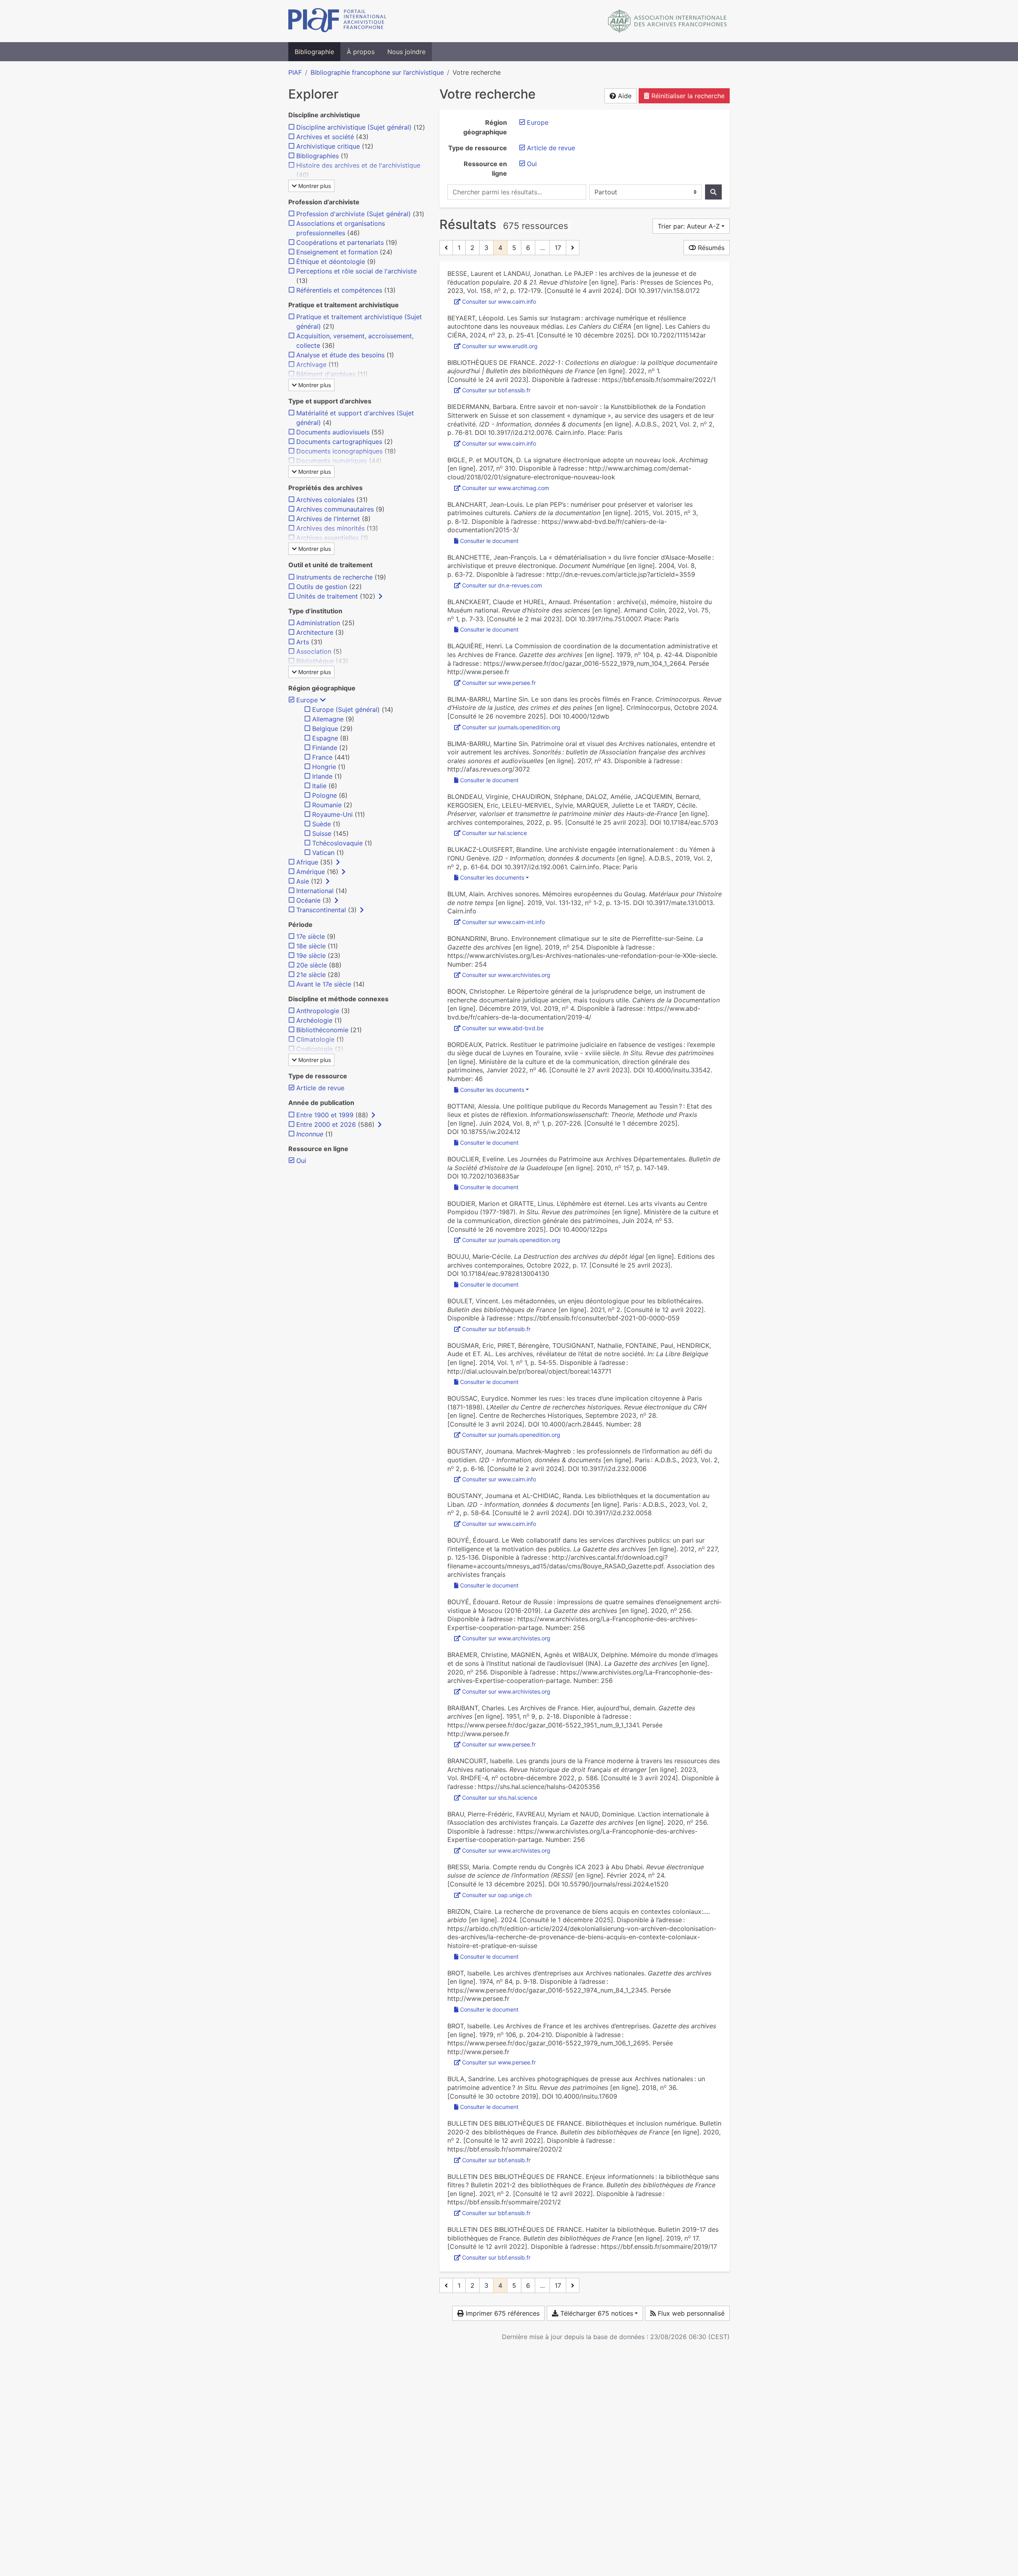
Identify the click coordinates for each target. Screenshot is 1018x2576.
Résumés (710, 248)
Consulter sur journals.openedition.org (511, 727)
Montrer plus (314, 186)
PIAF (295, 72)
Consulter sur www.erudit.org (500, 346)
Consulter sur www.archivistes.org (506, 975)
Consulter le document (489, 541)
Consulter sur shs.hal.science (500, 1798)
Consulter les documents (492, 877)
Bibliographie (314, 52)
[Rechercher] (713, 192)
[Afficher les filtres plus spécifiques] (381, 596)
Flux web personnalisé (690, 2313)
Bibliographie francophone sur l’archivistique (377, 72)
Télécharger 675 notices (596, 2313)
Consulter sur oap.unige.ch (497, 1895)
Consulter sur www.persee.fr (499, 683)
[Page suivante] (573, 248)
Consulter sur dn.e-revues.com (502, 585)
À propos (361, 52)
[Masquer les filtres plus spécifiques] (323, 700)
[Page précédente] (446, 248)
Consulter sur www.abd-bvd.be (503, 1028)
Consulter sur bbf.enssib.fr (496, 390)
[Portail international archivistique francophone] (337, 21)
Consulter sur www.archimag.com (506, 488)
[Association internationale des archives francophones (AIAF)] (667, 21)
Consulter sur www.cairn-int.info (503, 922)
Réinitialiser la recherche (687, 96)
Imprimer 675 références (502, 2313)
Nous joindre (406, 52)
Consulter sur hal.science (494, 833)
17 (558, 248)
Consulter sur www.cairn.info (499, 301)
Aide (624, 96)
